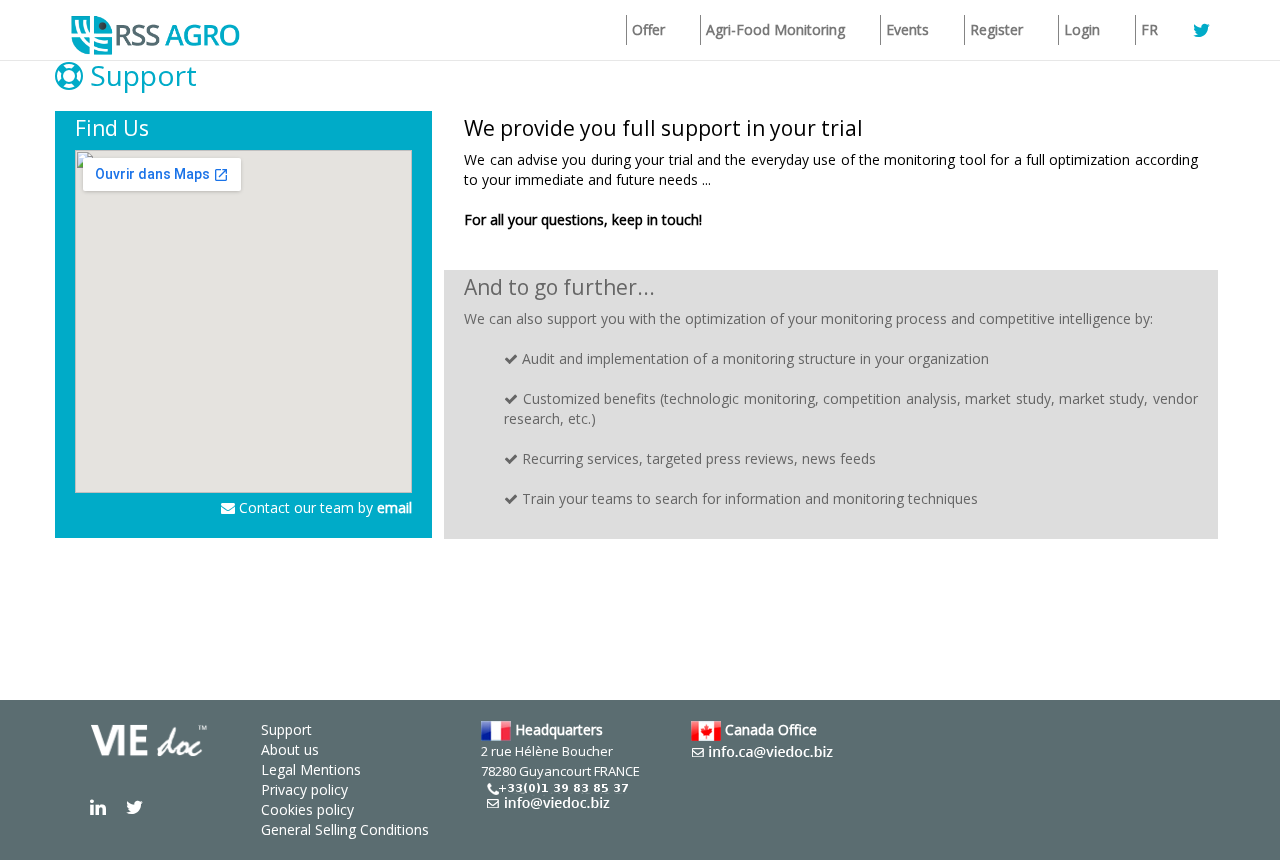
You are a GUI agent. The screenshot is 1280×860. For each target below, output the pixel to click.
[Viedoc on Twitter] (134, 806)
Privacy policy (304, 789)
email (394, 507)
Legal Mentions (311, 769)
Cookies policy (307, 809)
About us (290, 749)
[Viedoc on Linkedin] (98, 806)
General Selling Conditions (345, 829)
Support (286, 729)
